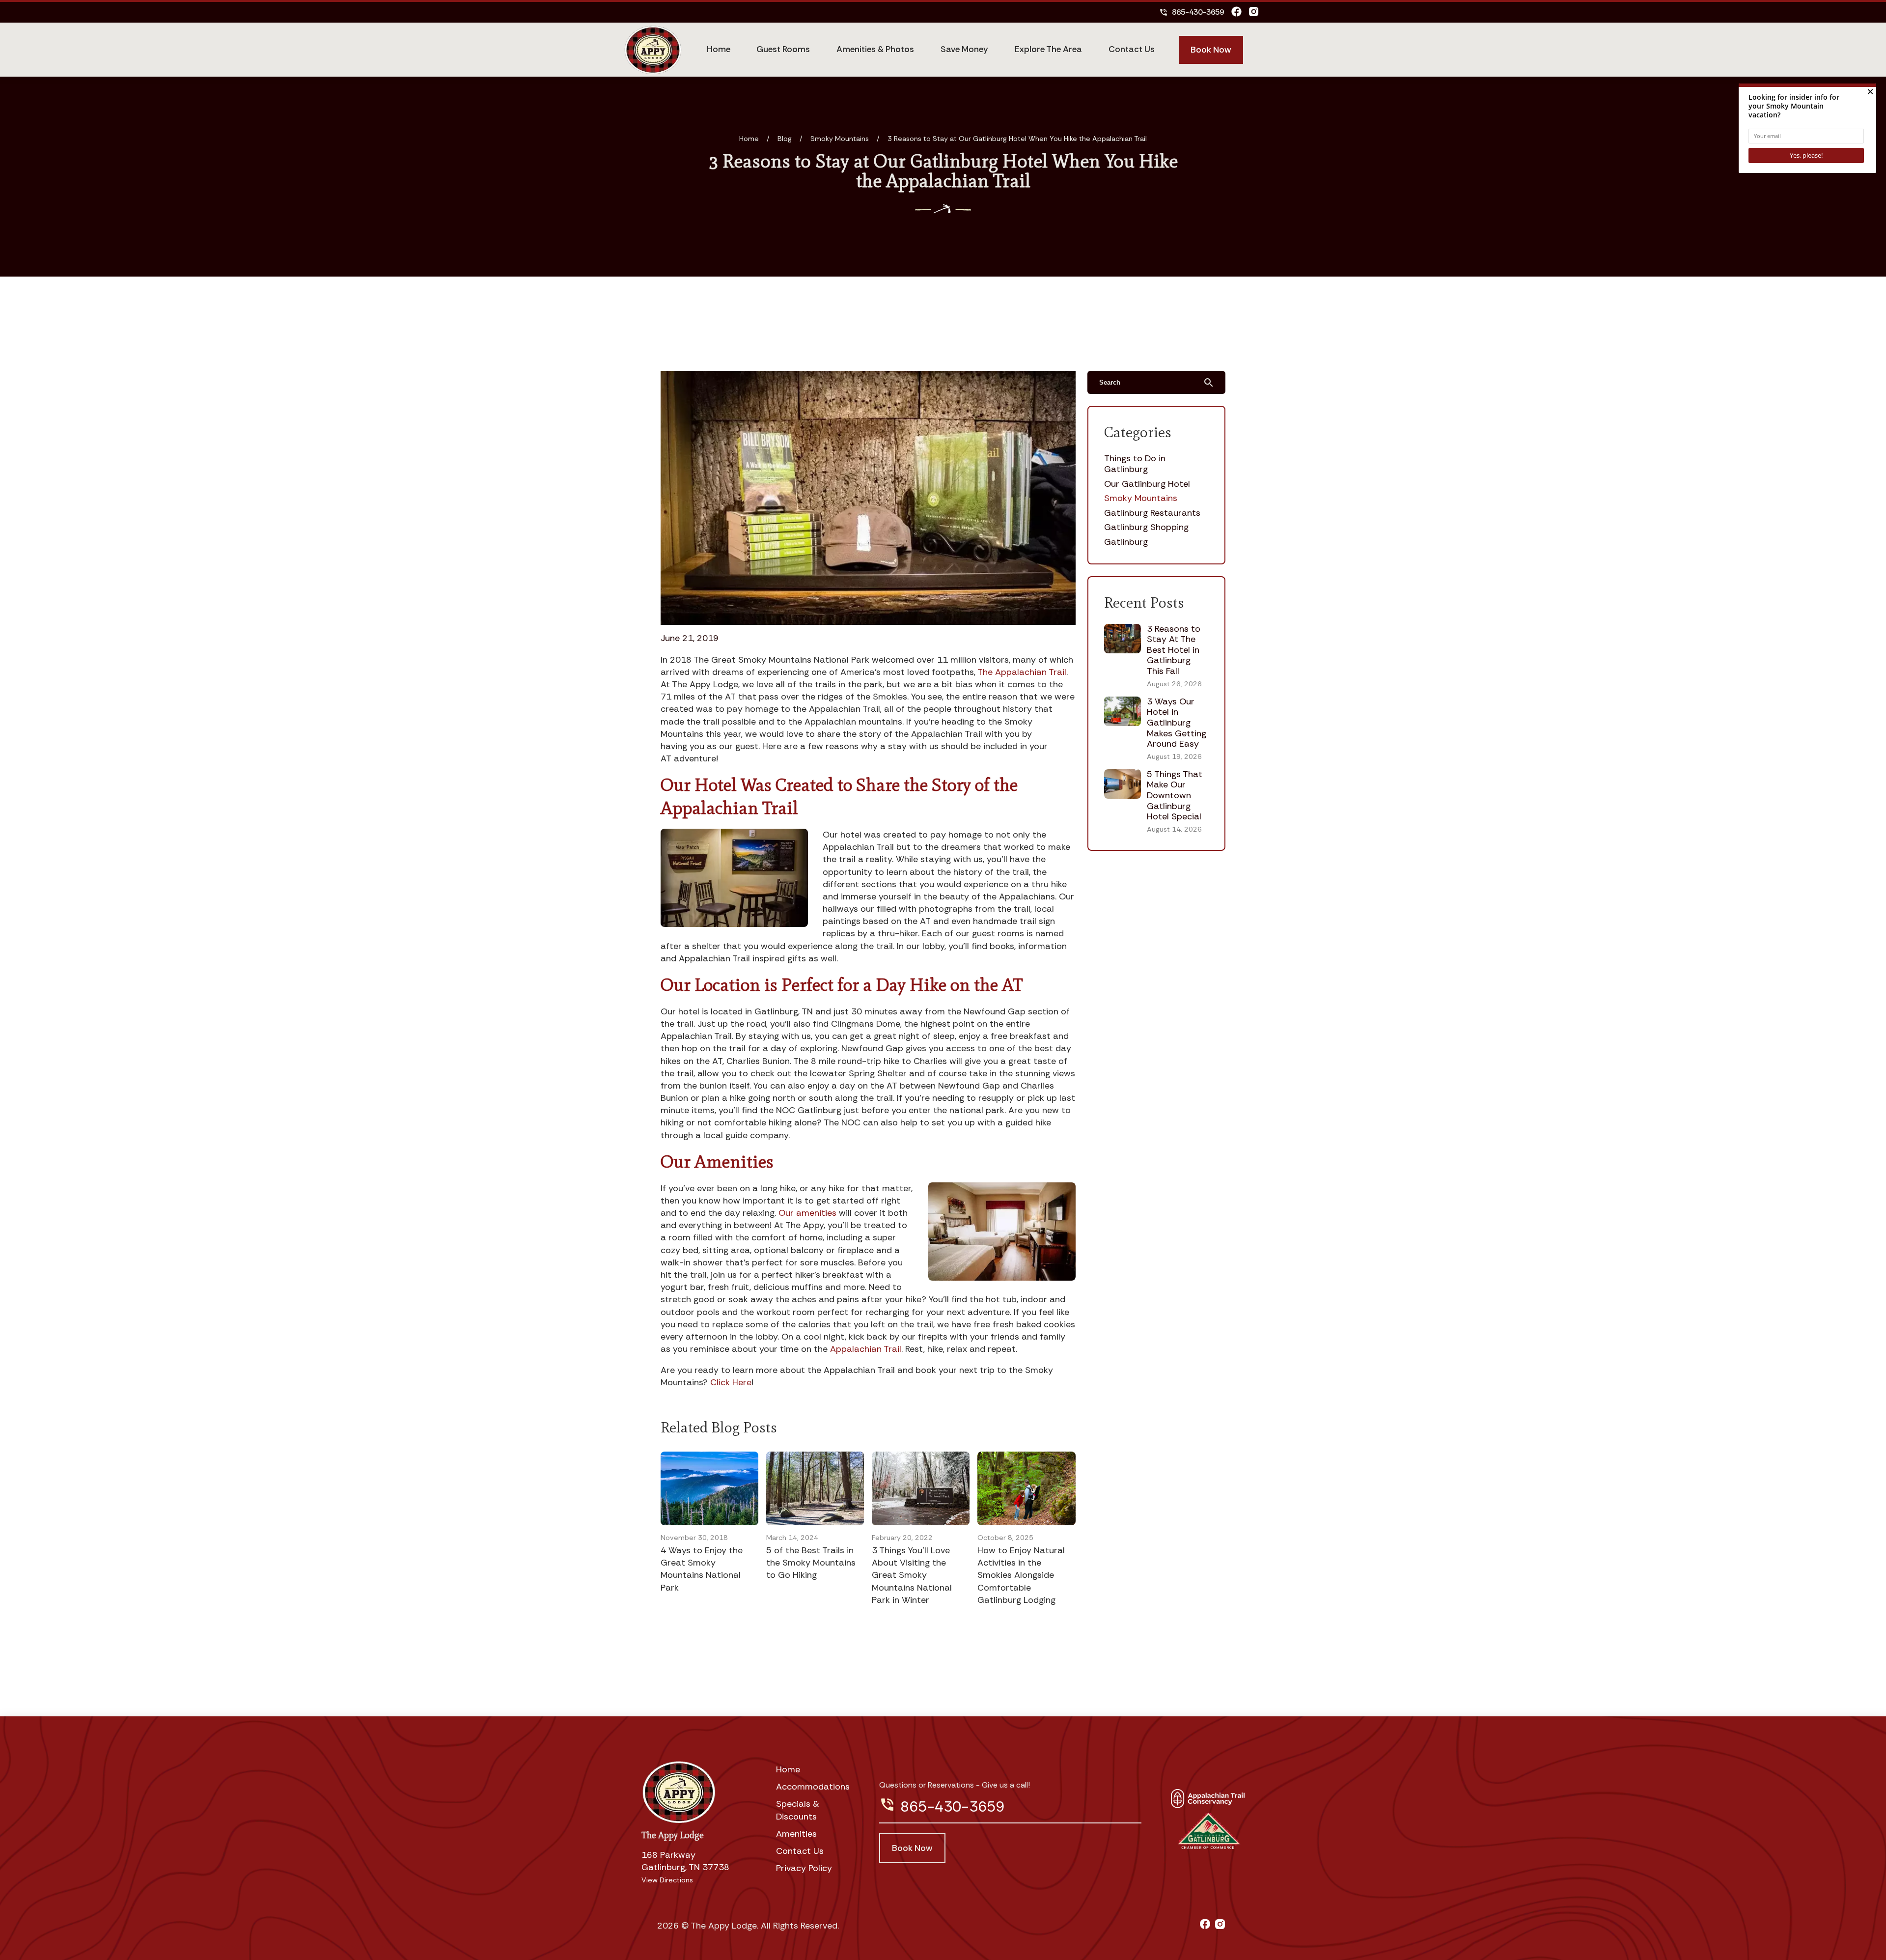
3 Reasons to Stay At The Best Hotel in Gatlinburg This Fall (1174, 650)
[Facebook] (1236, 12)
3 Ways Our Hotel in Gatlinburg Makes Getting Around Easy (1177, 723)
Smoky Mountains (840, 139)
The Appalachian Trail (1022, 672)
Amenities (796, 1834)
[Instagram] (1254, 12)
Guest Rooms (783, 49)
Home (719, 49)
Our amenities (807, 1213)
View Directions (667, 1880)
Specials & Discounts (798, 1810)
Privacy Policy (804, 1868)
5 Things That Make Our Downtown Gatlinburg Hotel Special (1175, 795)
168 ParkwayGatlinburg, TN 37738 (685, 1861)
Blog (785, 139)
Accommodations (813, 1787)
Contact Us (1132, 49)
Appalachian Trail (866, 1349)
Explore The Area (1048, 49)
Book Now (1211, 50)
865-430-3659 (1192, 12)
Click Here (731, 1382)
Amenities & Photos (875, 49)
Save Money (964, 49)
